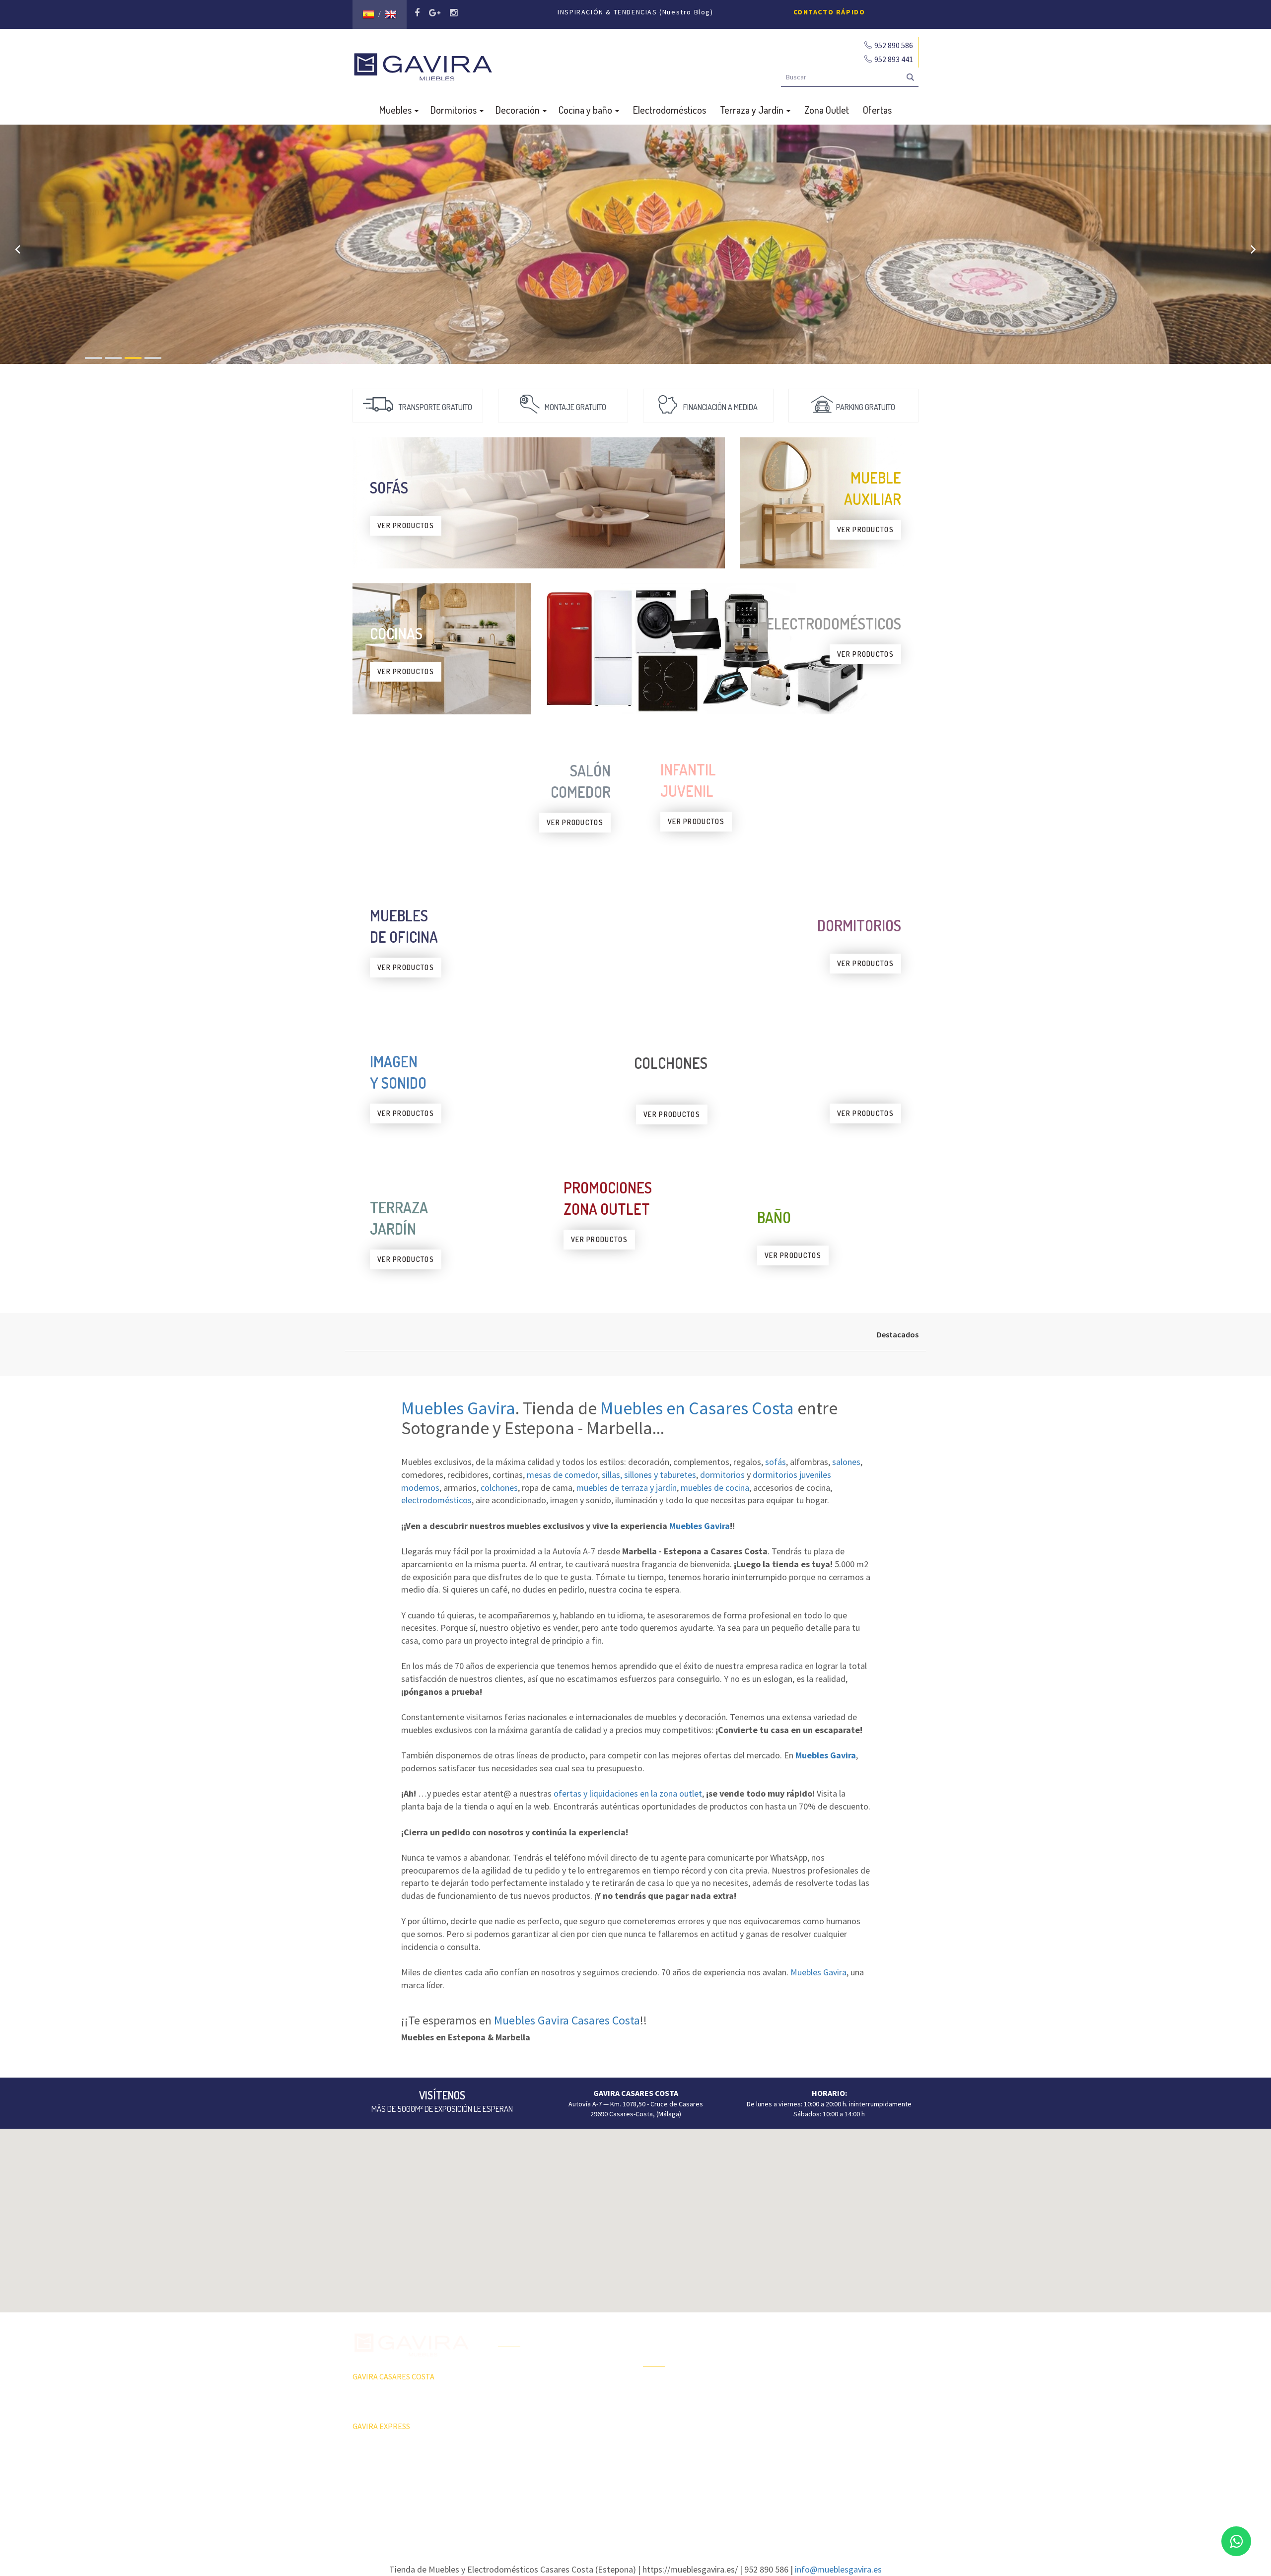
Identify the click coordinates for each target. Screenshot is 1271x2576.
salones (846, 1462)
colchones (499, 1488)
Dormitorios (455, 110)
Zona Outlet (827, 110)
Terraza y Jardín (753, 110)
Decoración (519, 110)
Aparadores (806, 2332)
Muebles (396, 110)
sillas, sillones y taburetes (649, 1475)
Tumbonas (658, 2421)
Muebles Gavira (458, 1408)
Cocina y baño (586, 110)
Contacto (512, 2437)
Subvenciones (519, 2454)
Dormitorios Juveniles (675, 2456)
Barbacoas (659, 2404)
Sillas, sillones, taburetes (826, 2402)
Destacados (898, 1334)
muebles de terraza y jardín (627, 1488)
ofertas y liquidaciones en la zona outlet (628, 1793)
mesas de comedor (562, 1475)
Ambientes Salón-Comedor (683, 2438)
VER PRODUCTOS (406, 525)
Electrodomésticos (670, 110)
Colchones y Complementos (830, 2454)
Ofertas (877, 110)
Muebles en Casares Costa (697, 1408)
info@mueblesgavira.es (838, 2569)
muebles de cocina (715, 1488)
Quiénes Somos (522, 2419)
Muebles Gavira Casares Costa (567, 2020)
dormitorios (722, 1475)
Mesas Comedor (813, 2367)
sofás (776, 1462)
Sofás (797, 2437)
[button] (635, 2215)
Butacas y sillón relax (819, 2419)
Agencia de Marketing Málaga (654, 2513)
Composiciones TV (816, 2350)
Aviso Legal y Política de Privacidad (635, 2504)
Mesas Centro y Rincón (822, 2384)
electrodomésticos (436, 1500)
